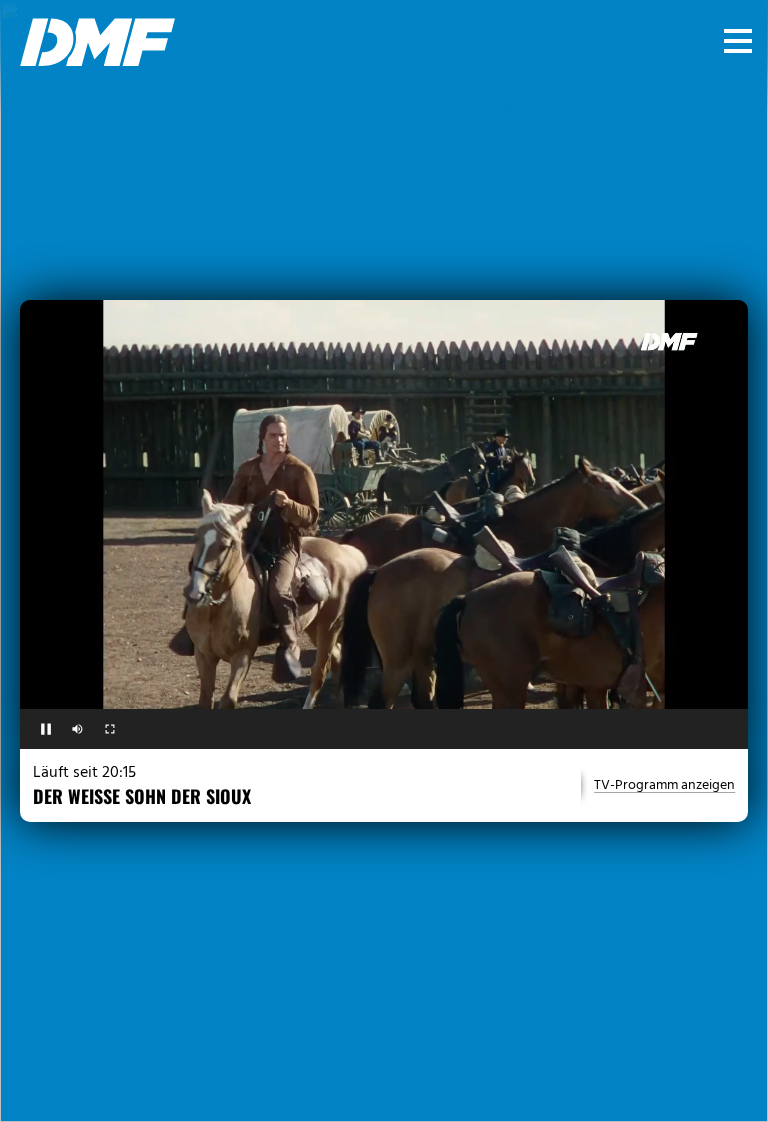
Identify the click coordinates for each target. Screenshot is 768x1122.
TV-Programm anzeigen (664, 786)
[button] (738, 41)
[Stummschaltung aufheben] (78, 729)
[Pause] (46, 729)
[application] (384, 505)
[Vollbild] (110, 729)
